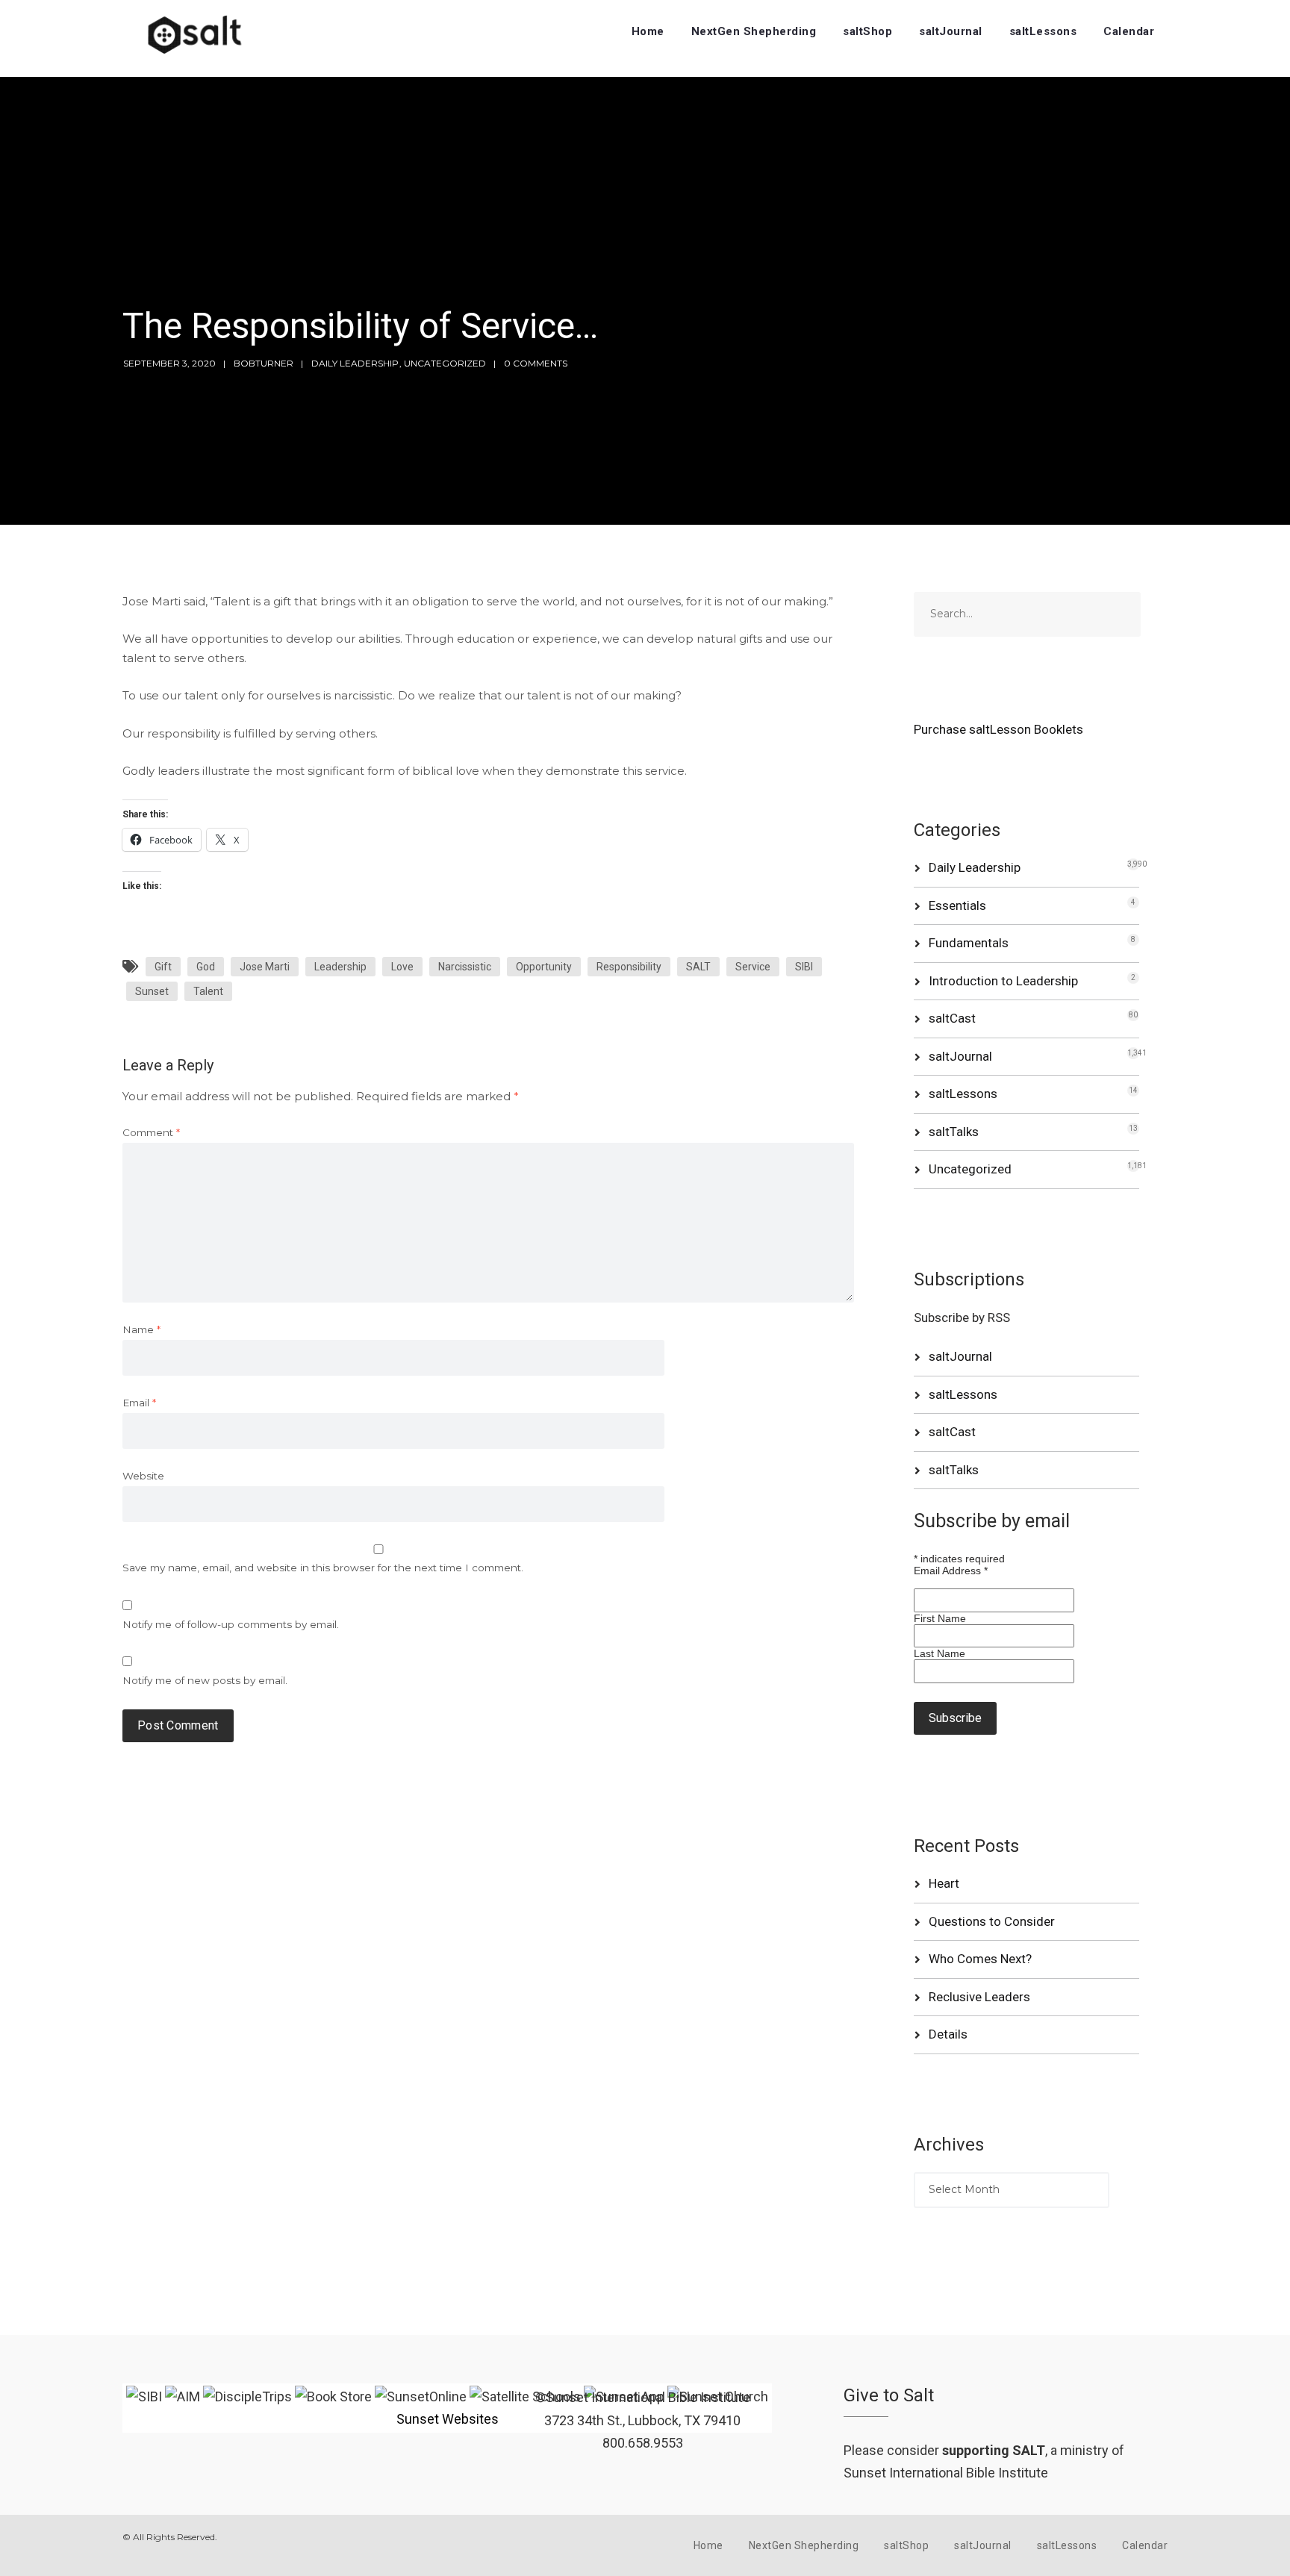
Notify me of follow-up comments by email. (231, 1624)
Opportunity (544, 967)
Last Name (940, 1653)
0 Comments (536, 363)
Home (648, 31)
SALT (698, 967)
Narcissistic (465, 967)
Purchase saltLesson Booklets (998, 729)
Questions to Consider (992, 1921)
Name (141, 1329)
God (206, 967)
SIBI (804, 967)
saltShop (867, 31)
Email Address (951, 1571)
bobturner (264, 363)
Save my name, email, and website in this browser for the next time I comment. (323, 1568)
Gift (163, 967)
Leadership (340, 967)
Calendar (1129, 31)
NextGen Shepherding (754, 31)
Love (402, 967)
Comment (151, 1132)
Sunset (152, 991)
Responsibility (629, 967)
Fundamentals (969, 943)
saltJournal (951, 31)
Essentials (957, 905)
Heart (944, 1883)
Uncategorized (445, 363)
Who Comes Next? (980, 1959)
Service (753, 967)
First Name (940, 1618)
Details (948, 2034)
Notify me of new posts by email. (205, 1680)
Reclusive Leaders (979, 1997)
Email (139, 1403)
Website (143, 1476)
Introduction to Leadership (1003, 981)
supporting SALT (994, 2450)
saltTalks (954, 1132)
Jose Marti (265, 967)
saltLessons (1043, 31)
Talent (208, 991)
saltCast (952, 1018)
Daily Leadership (355, 363)
